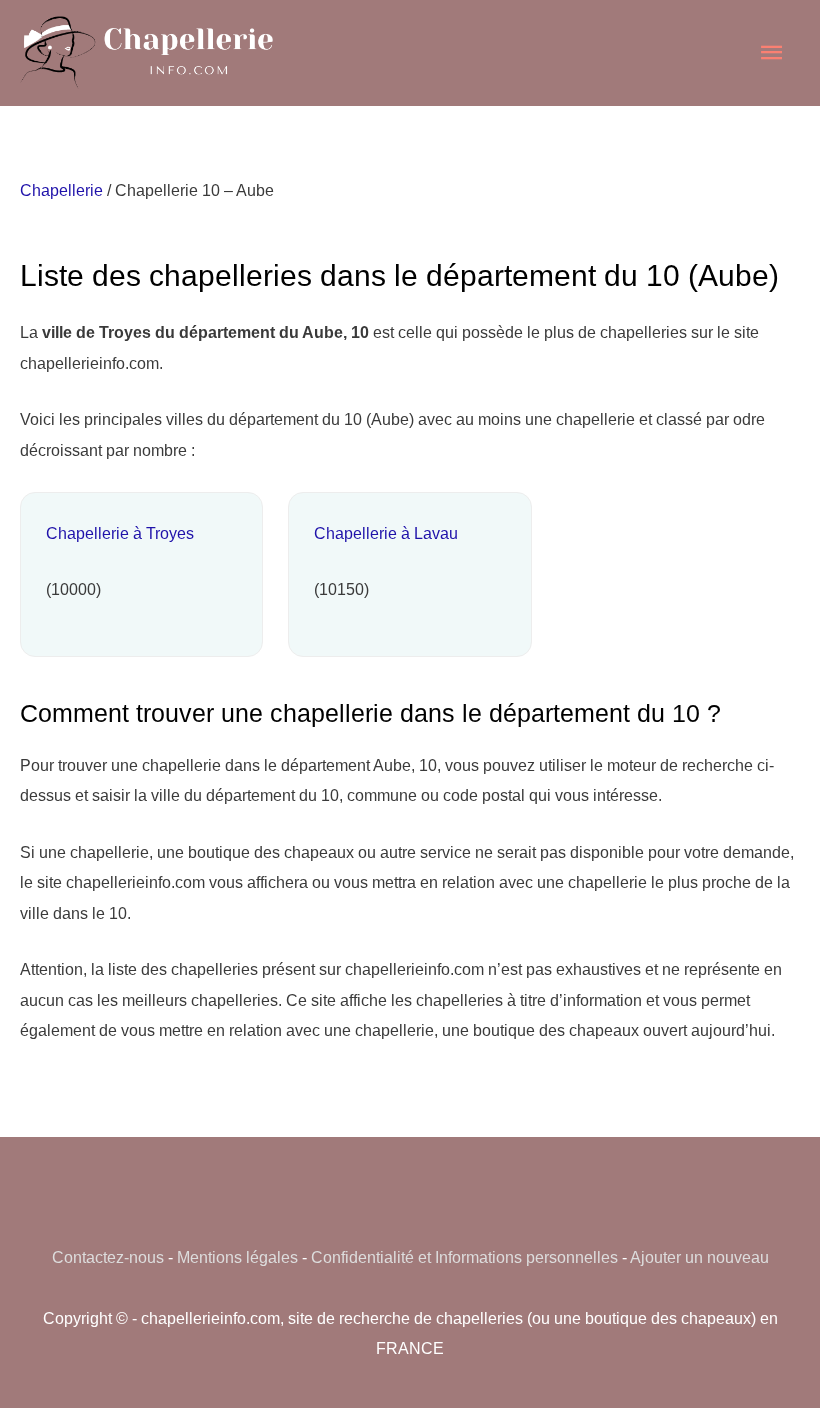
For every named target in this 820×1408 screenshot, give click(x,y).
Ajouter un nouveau (699, 1257)
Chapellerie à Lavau (386, 533)
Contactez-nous (108, 1257)
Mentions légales (237, 1257)
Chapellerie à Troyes (120, 533)
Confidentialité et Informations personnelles (464, 1257)
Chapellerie (61, 190)
